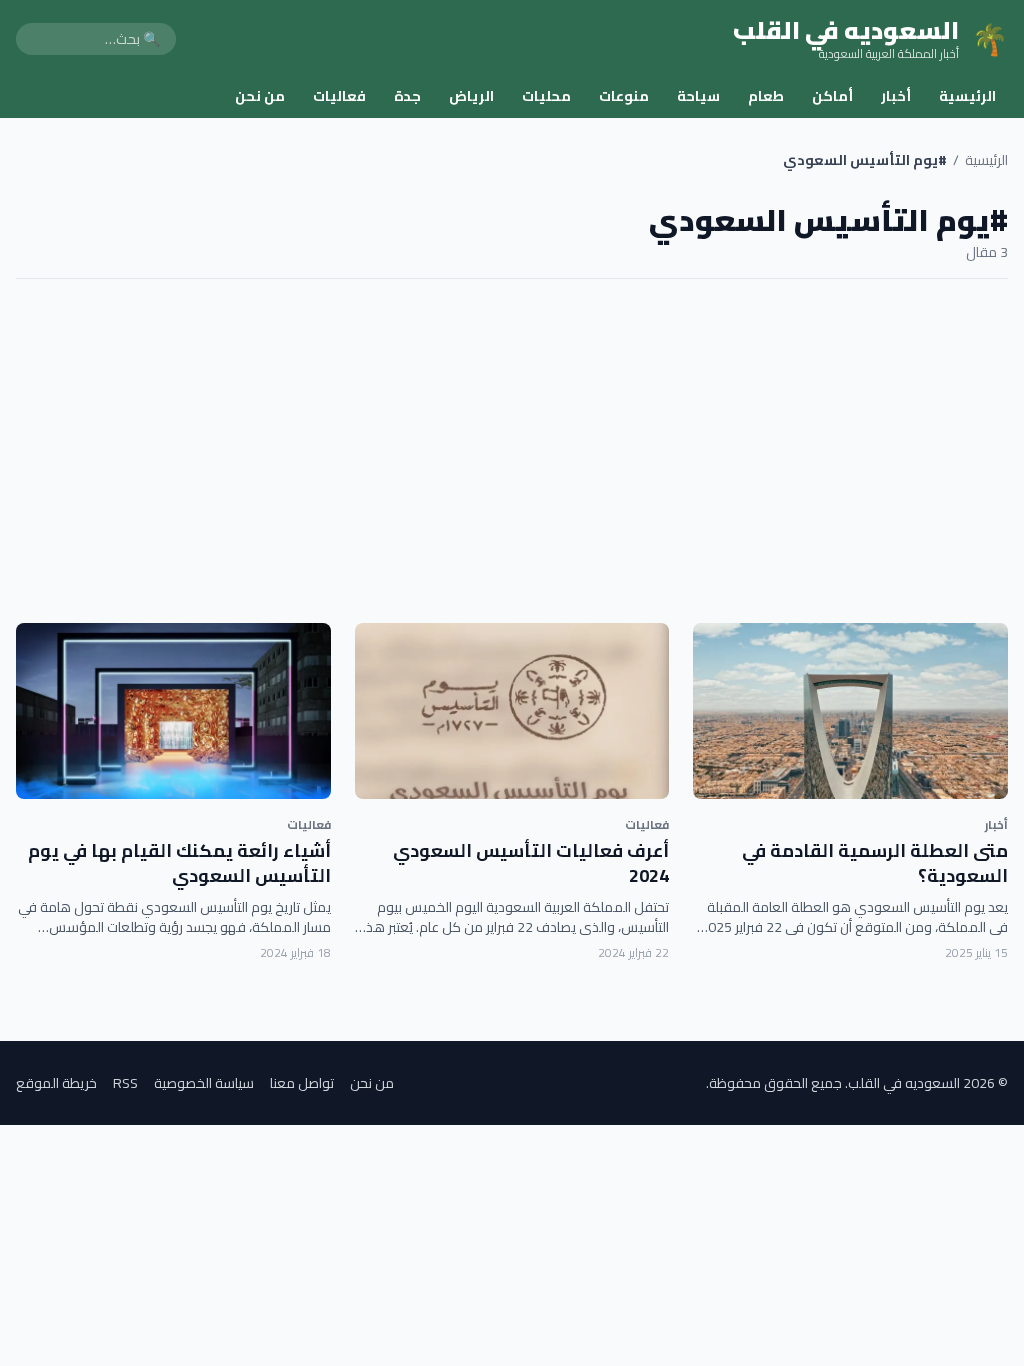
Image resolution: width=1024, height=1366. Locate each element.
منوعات (624, 96)
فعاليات (339, 96)
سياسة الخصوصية (204, 1083)
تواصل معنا (302, 1083)
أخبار (896, 96)
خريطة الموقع (56, 1083)
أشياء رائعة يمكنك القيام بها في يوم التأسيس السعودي (179, 863)
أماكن (832, 96)
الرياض (471, 96)
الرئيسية (967, 96)
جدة (407, 96)
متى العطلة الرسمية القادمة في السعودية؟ (875, 863)
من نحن (260, 96)
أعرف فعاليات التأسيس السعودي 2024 (531, 863)
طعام (766, 96)
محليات (546, 96)
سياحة (698, 96)
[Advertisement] (512, 451)
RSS (125, 1083)
